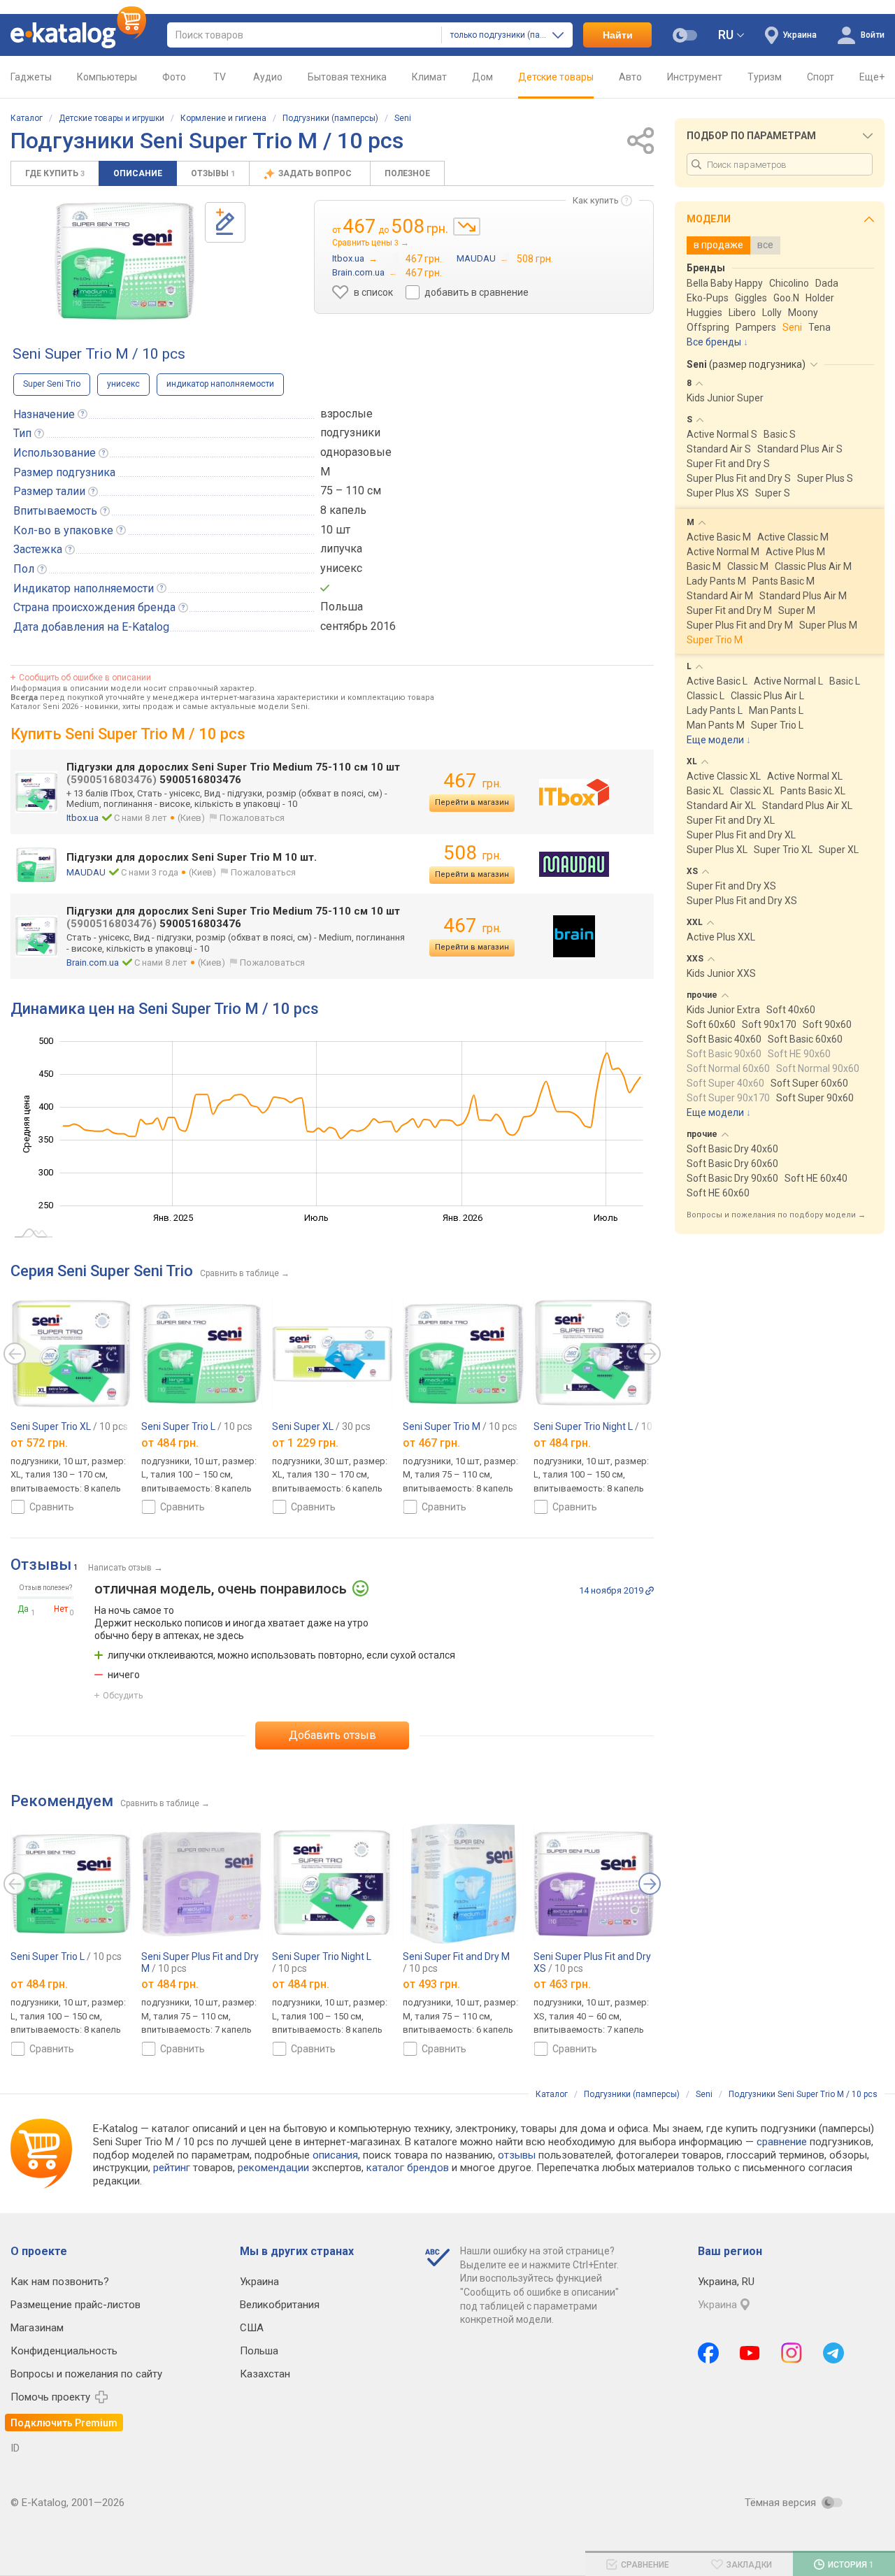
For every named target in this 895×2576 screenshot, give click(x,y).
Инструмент (695, 77)
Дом (482, 77)
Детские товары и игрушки (112, 118)
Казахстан (265, 2374)
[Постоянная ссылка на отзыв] (650, 1591)
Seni (403, 118)
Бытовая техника (347, 77)
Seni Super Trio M (460, 1426)
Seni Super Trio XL (69, 1426)
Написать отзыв (120, 1568)
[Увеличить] (124, 261)
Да (23, 1609)
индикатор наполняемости (220, 384)
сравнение (782, 2142)
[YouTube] (750, 2353)
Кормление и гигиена (223, 118)
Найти (618, 35)
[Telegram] (833, 2353)
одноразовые (356, 452)
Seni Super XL (321, 1426)
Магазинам (37, 2328)
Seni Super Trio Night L (602, 1426)
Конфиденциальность (64, 2351)
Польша (259, 2351)
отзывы (517, 2155)
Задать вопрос (316, 173)
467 (472, 781)
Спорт (821, 77)
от (39, 1443)
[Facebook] (708, 2353)
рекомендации (273, 2168)
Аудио (268, 77)
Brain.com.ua (93, 963)
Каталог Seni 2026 (44, 707)
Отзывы (213, 173)
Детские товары (556, 77)
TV (220, 77)
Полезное (407, 173)
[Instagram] (792, 2353)
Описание (138, 173)
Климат (429, 77)
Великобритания (280, 2305)
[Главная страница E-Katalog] (78, 35)
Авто (630, 77)
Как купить (596, 200)
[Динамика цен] (467, 227)
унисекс (123, 384)
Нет (61, 1609)
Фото (174, 77)
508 (472, 853)
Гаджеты (31, 77)
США (252, 2328)
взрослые (346, 414)
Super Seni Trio (52, 384)
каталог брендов (408, 2168)
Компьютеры (107, 77)
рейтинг (172, 2168)
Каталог (27, 118)
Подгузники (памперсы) (330, 118)
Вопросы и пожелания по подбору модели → (776, 1215)
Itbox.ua (83, 818)
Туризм (765, 77)
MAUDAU (86, 872)
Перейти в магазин (472, 802)
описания (335, 2155)
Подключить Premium (64, 2423)
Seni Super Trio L (197, 1426)
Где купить (55, 173)
